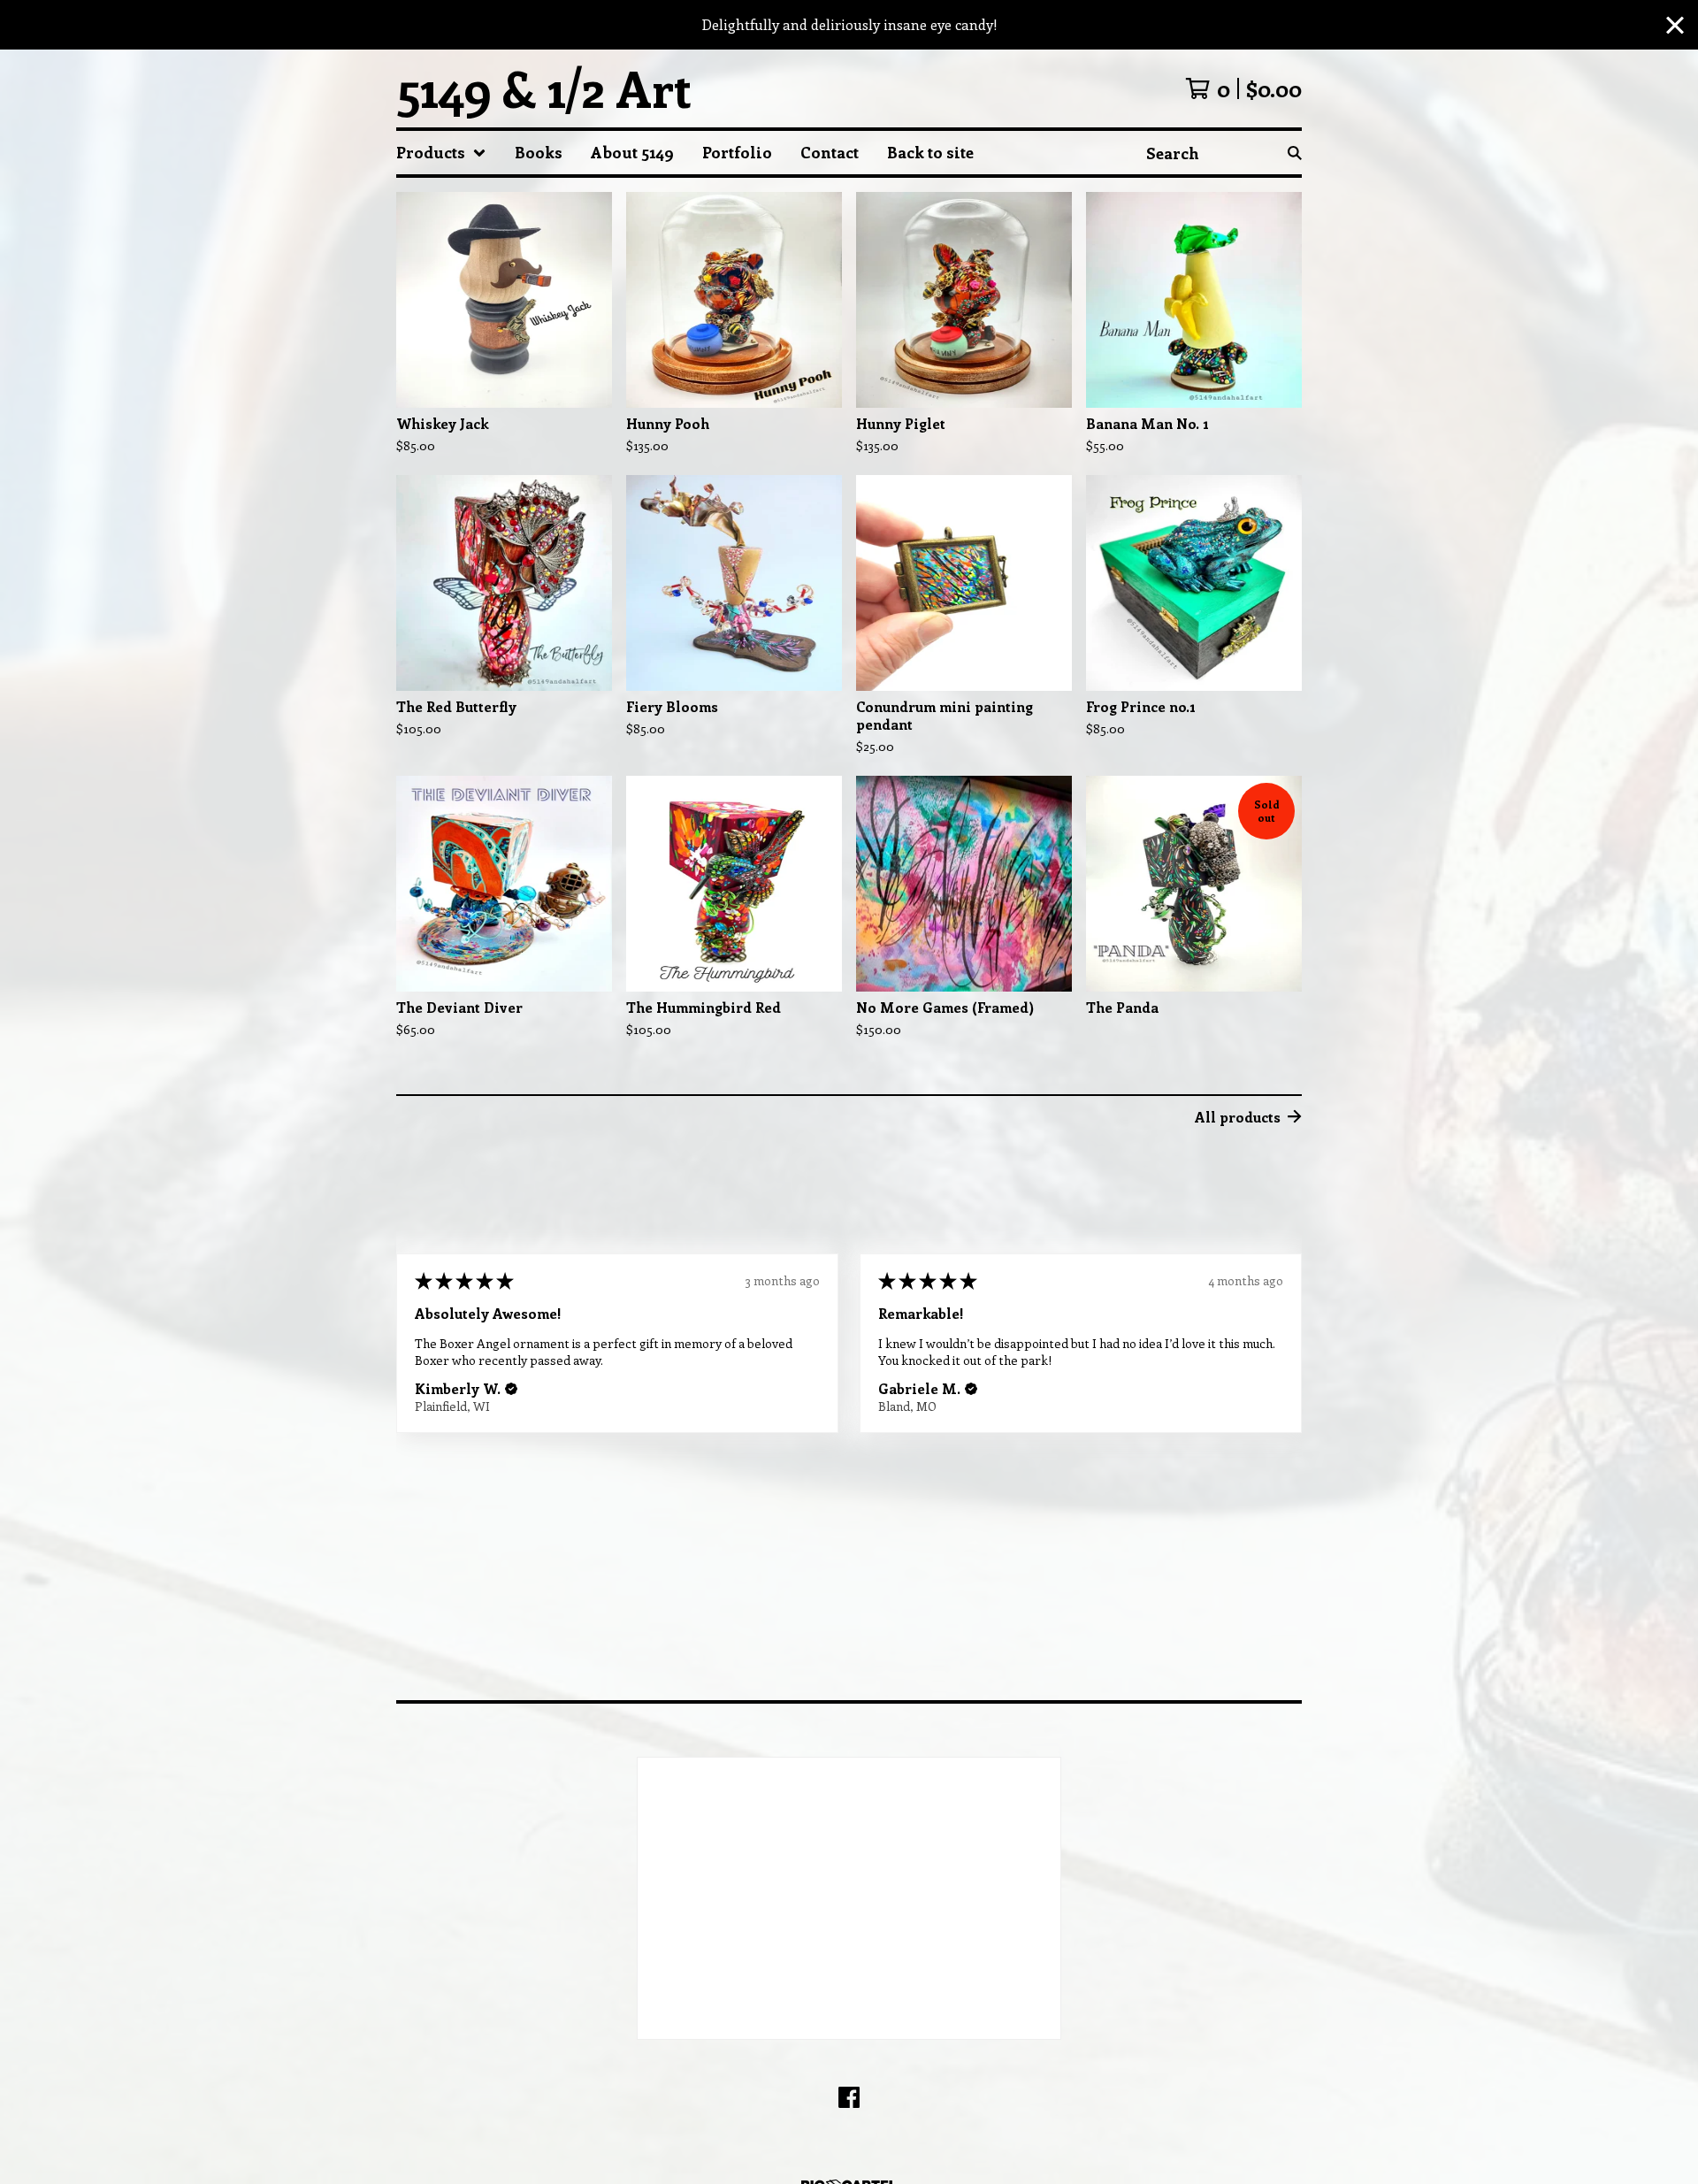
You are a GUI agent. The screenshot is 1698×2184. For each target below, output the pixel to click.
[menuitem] (441, 153)
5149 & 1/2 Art (544, 88)
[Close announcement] (1675, 25)
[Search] (1295, 153)
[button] (511, 1389)
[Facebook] (849, 2097)
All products (1238, 1117)
